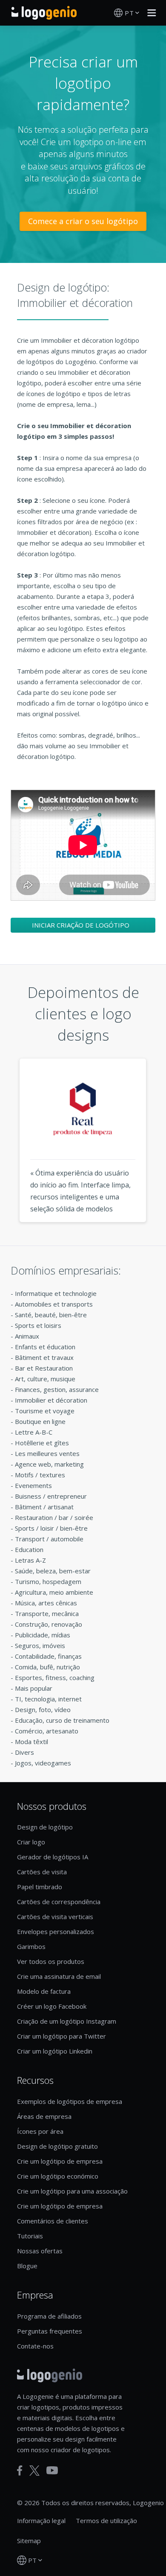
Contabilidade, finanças (48, 1656)
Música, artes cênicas (46, 1603)
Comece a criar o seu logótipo (83, 221)
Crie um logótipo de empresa (60, 2161)
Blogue (27, 2266)
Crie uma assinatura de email (59, 1976)
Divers (24, 1752)
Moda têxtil (31, 1742)
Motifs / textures (40, 1475)
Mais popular (34, 1688)
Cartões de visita (42, 1872)
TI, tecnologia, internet (48, 1699)
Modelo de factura (44, 1991)
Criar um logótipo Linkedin (55, 2051)
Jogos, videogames (43, 1763)
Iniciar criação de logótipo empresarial (81, 927)
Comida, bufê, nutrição (47, 1667)
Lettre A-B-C (34, 1432)
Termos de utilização (106, 2521)
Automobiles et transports (54, 1304)
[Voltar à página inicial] (44, 13)
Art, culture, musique (45, 1379)
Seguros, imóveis (40, 1645)
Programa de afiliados (49, 2316)
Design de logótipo (45, 1827)
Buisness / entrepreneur (51, 1496)
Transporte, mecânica (47, 1613)
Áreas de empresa (44, 2116)
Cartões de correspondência (59, 1902)
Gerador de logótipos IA (53, 1857)
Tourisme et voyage (45, 1411)
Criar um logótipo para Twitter (62, 2036)
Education (29, 1549)
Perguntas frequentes (50, 2331)
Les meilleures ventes (47, 1453)
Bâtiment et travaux (44, 1357)
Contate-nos (35, 2346)
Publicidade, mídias (43, 1635)
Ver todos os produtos (51, 1961)
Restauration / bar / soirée (54, 1517)
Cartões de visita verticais (55, 1917)
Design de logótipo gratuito (57, 2146)
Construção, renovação (49, 1624)
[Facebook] (20, 2471)
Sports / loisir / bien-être (51, 1528)
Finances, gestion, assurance (57, 1389)
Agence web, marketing (49, 1464)
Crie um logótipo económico (58, 2176)
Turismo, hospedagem (48, 1581)
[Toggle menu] (149, 13)
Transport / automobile (49, 1539)
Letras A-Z (30, 1560)
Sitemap (29, 2541)
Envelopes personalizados (56, 1931)
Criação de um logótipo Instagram (67, 2021)
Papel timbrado (40, 1887)
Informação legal (41, 2521)
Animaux (27, 1336)
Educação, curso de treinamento (62, 1720)
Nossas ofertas (40, 2251)
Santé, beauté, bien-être (51, 1315)
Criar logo (31, 1842)
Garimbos (31, 1946)
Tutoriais (30, 2236)
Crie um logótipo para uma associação (72, 2191)
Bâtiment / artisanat (44, 1507)
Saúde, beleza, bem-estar (53, 1571)
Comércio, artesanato (47, 1731)
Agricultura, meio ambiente (54, 1592)
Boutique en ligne (40, 1421)
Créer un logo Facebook (52, 2006)
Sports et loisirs (38, 1325)
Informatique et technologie (56, 1293)
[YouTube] (52, 2470)
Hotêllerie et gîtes (42, 1443)
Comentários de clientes (53, 2221)
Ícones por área (40, 2131)
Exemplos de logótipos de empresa (70, 2101)
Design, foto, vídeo (43, 1710)
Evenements (33, 1485)
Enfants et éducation (45, 1347)
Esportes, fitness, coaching (55, 1677)
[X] (34, 2471)
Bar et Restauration (44, 1368)
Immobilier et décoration (51, 1400)
